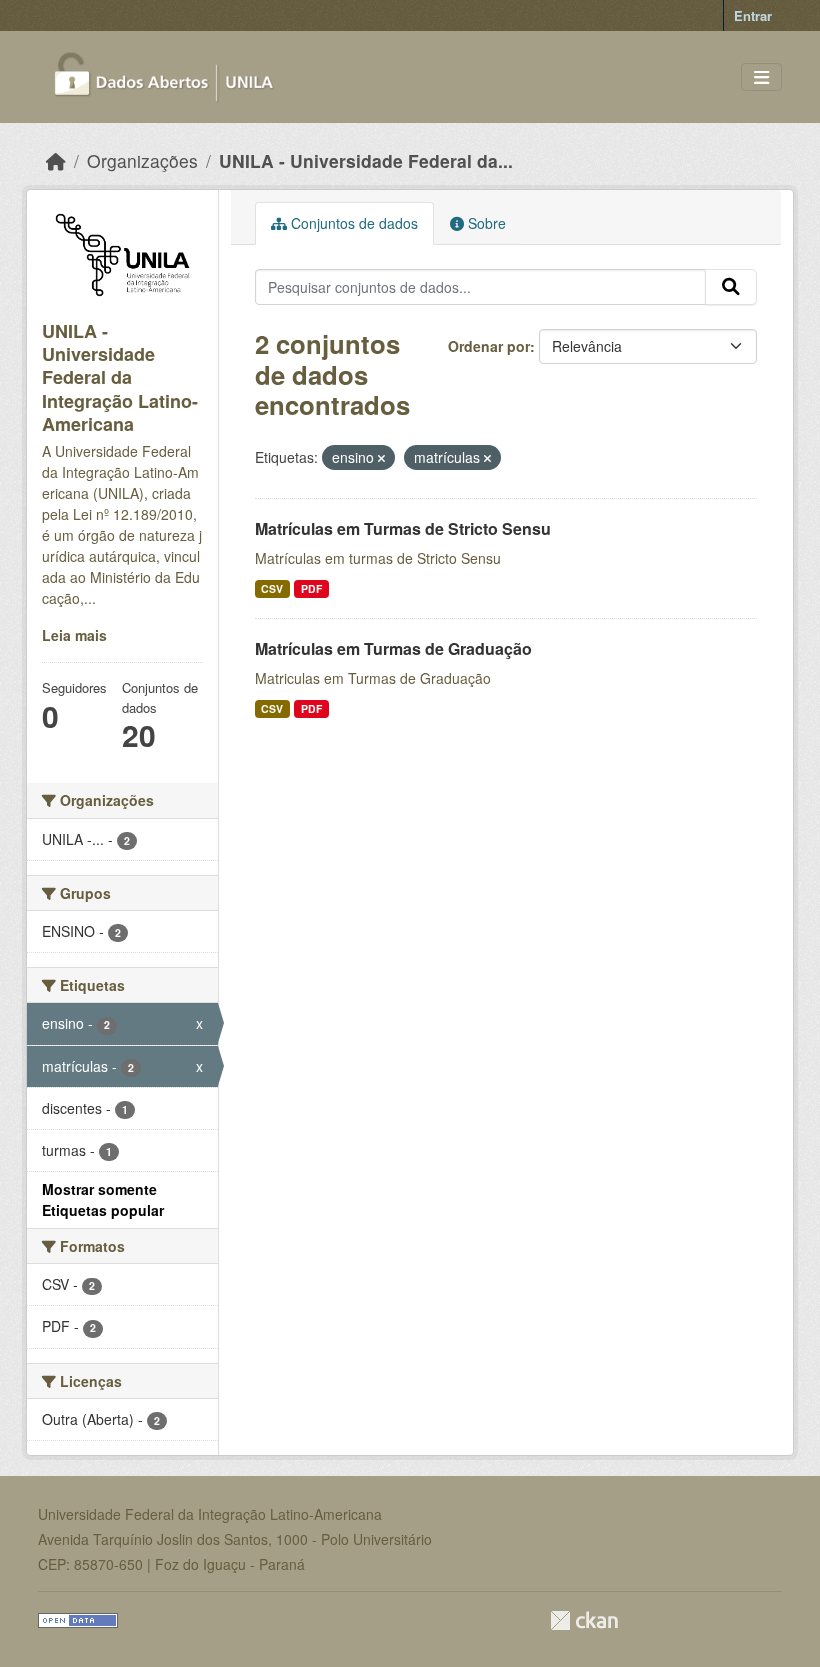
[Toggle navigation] (761, 77)
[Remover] (381, 458)
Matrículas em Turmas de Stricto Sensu (403, 528)
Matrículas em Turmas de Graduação (393, 648)
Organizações (142, 160)
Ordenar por (489, 346)
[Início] (56, 160)
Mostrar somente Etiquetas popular (103, 1199)
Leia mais (74, 635)
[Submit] (731, 287)
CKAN (584, 1620)
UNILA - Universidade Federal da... (366, 160)
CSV (272, 588)
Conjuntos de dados (352, 223)
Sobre (485, 223)
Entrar (753, 15)
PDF (311, 588)
